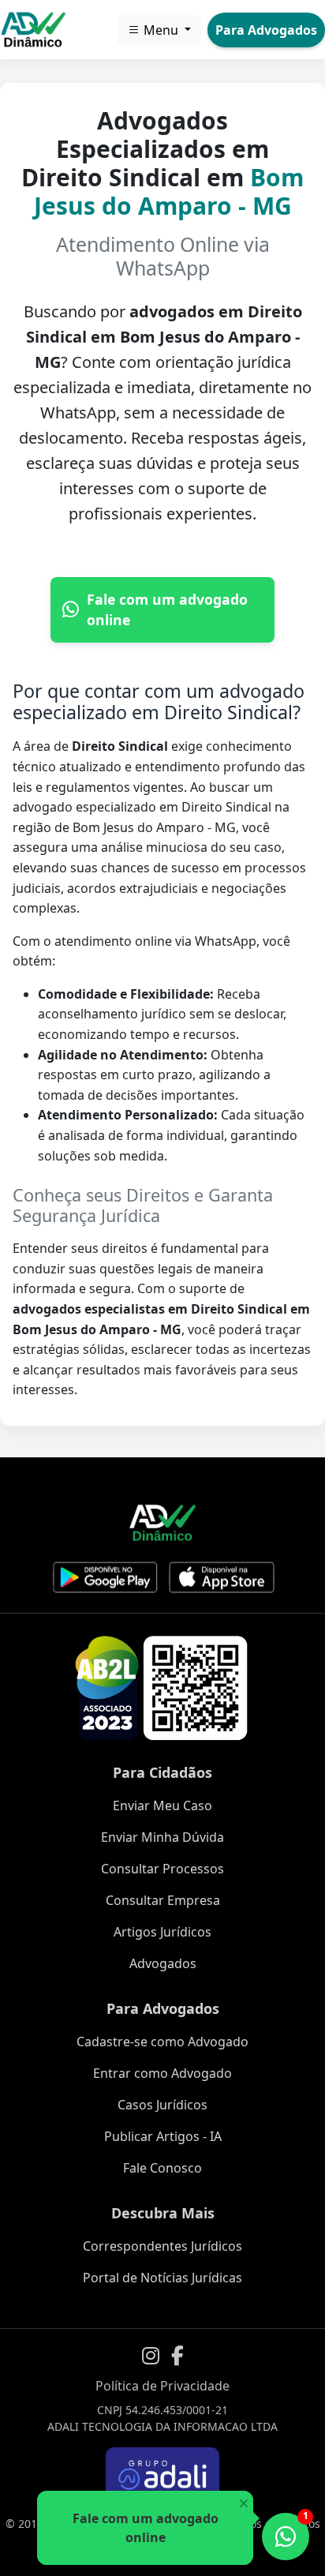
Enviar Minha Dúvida (162, 1837)
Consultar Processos (162, 1869)
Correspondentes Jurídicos (162, 2246)
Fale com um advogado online (167, 609)
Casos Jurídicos (162, 2105)
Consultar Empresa (163, 1900)
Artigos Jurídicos (162, 1932)
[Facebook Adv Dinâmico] (177, 2356)
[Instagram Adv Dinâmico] (151, 2356)
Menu (161, 30)
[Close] (243, 2504)
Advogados (163, 1963)
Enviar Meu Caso (162, 1805)
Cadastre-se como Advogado (162, 2042)
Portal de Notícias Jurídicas (162, 2278)
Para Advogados (266, 30)
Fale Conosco (162, 2168)
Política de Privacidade (162, 2386)
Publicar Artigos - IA (163, 2136)
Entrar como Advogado (162, 2073)
